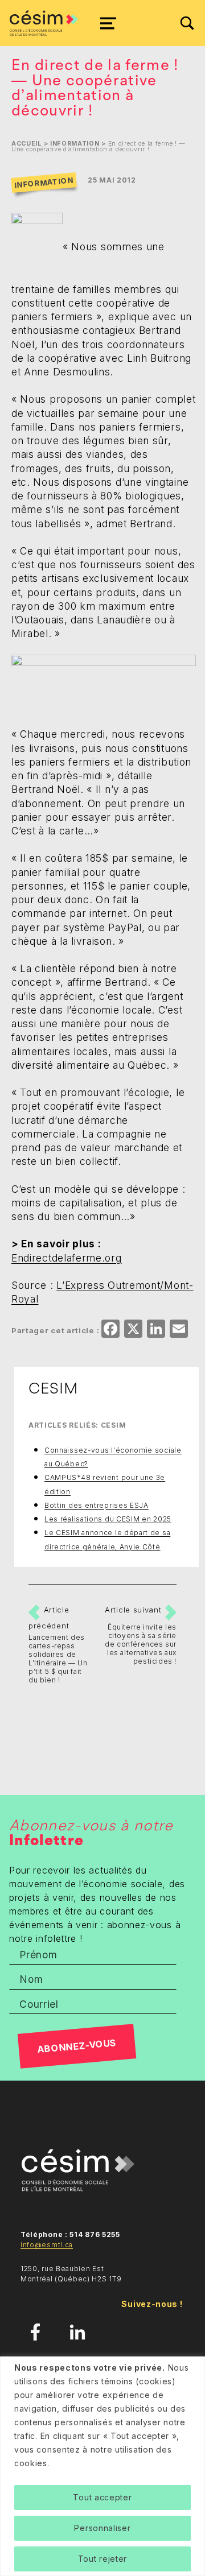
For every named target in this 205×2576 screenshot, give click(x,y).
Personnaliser (102, 2528)
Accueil (26, 144)
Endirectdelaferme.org (67, 1258)
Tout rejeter (102, 2559)
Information (75, 144)
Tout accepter (102, 2497)
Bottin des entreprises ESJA (97, 1505)
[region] (102, 2466)
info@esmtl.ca (47, 2245)
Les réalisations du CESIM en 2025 (108, 1519)
